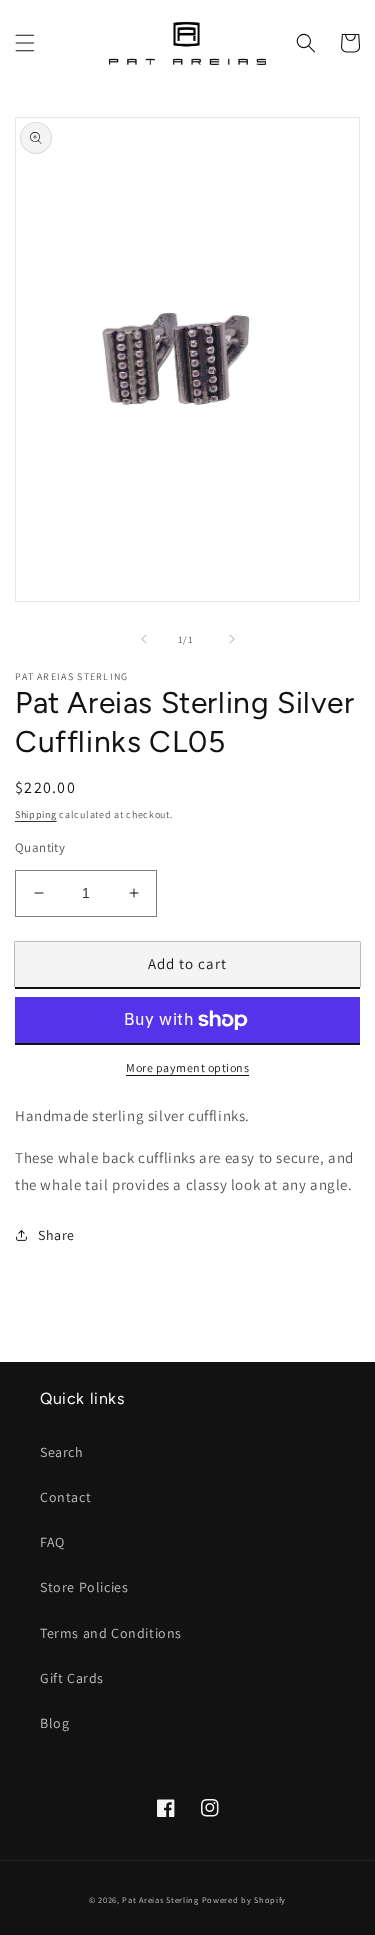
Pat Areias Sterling (160, 1899)
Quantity (40, 847)
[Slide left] (144, 639)
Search (62, 1452)
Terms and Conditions (111, 1633)
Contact (65, 1497)
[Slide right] (232, 639)
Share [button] (56, 1235)
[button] (25, 43)
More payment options (187, 1067)
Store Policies (84, 1587)
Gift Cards (72, 1678)
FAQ (52, 1542)
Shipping (36, 814)
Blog (54, 1723)
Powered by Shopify (244, 1899)
